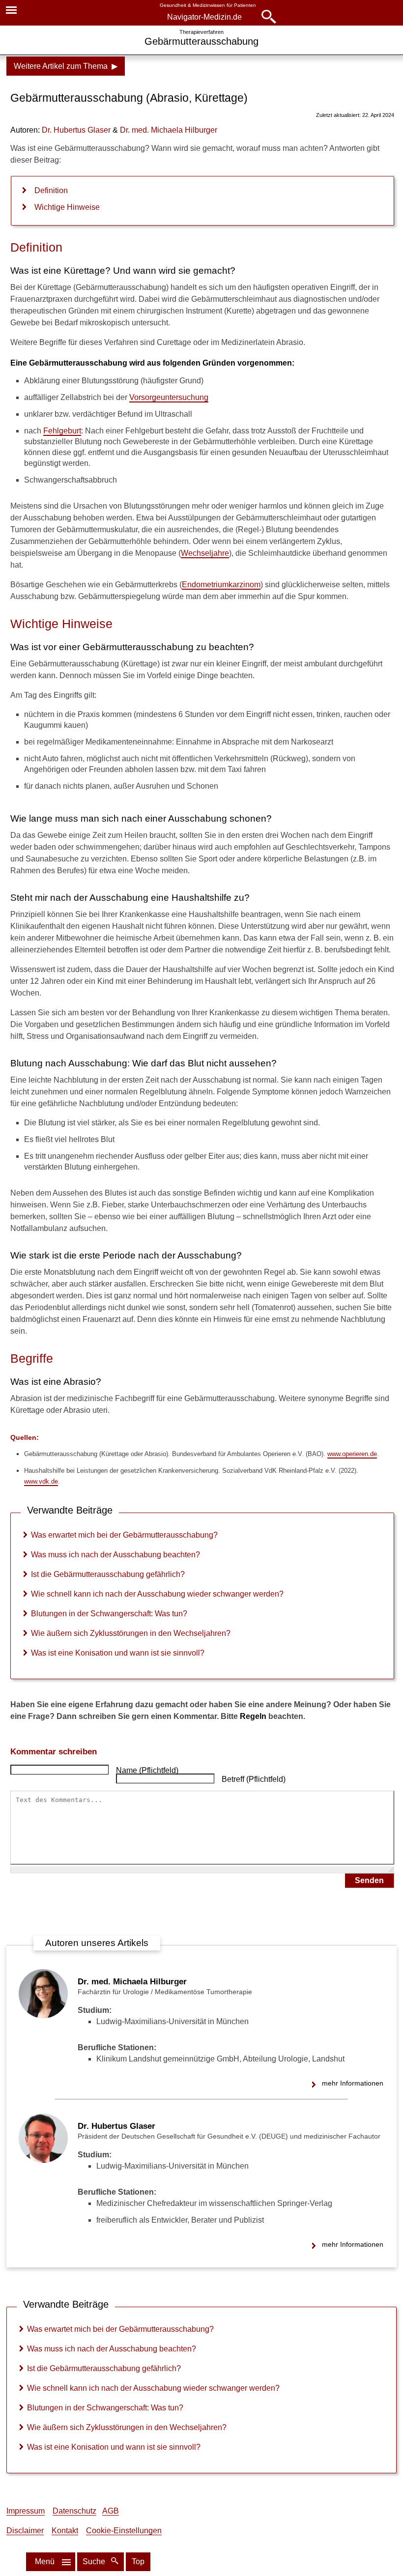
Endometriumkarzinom (221, 585)
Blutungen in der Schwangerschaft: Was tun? (109, 1614)
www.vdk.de (41, 1481)
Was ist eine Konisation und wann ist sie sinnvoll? (118, 1653)
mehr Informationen (353, 2083)
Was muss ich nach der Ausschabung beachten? (115, 1555)
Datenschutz (74, 2511)
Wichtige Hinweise (67, 207)
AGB (111, 2511)
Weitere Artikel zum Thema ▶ (66, 66)
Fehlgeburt (62, 431)
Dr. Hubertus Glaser (116, 2126)
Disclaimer (25, 2531)
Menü (45, 2562)
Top (138, 2562)
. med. (169, 130)
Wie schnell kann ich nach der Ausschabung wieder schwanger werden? (157, 1594)
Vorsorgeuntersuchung (169, 397)
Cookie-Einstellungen (124, 2531)
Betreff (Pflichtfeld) (254, 1779)
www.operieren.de (352, 1454)
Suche (95, 2562)
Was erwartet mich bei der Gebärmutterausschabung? (124, 1535)
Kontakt (65, 2531)
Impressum (26, 2511)
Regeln (253, 1716)
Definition (51, 190)
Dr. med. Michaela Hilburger (132, 1982)
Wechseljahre (205, 553)
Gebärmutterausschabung (201, 41)
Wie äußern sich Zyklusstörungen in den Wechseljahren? (131, 1633)
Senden (369, 1880)
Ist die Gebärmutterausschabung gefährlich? (108, 1574)
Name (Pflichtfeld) (147, 1770)
